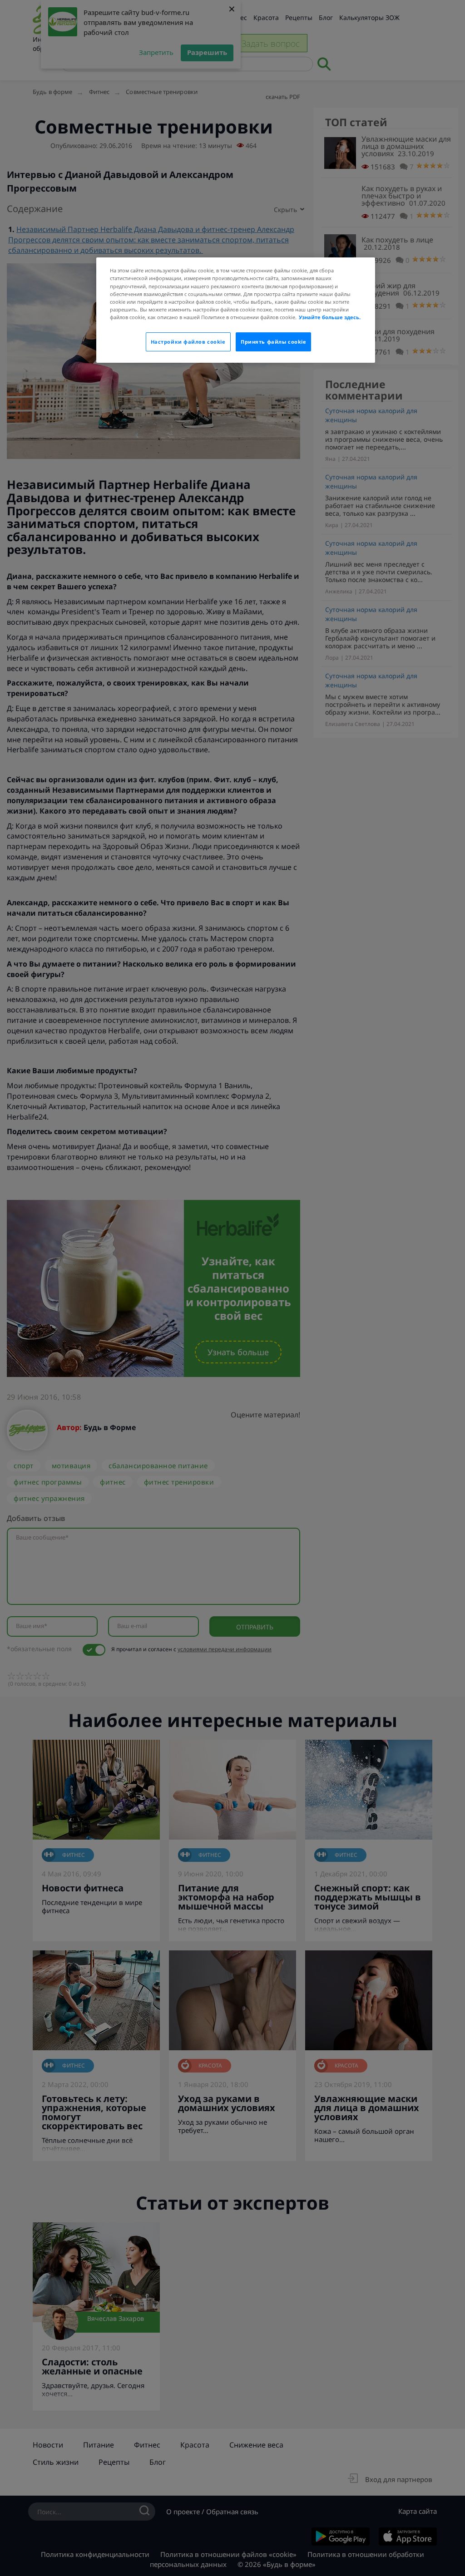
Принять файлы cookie (273, 342)
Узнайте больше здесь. (330, 317)
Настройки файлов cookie (188, 342)
